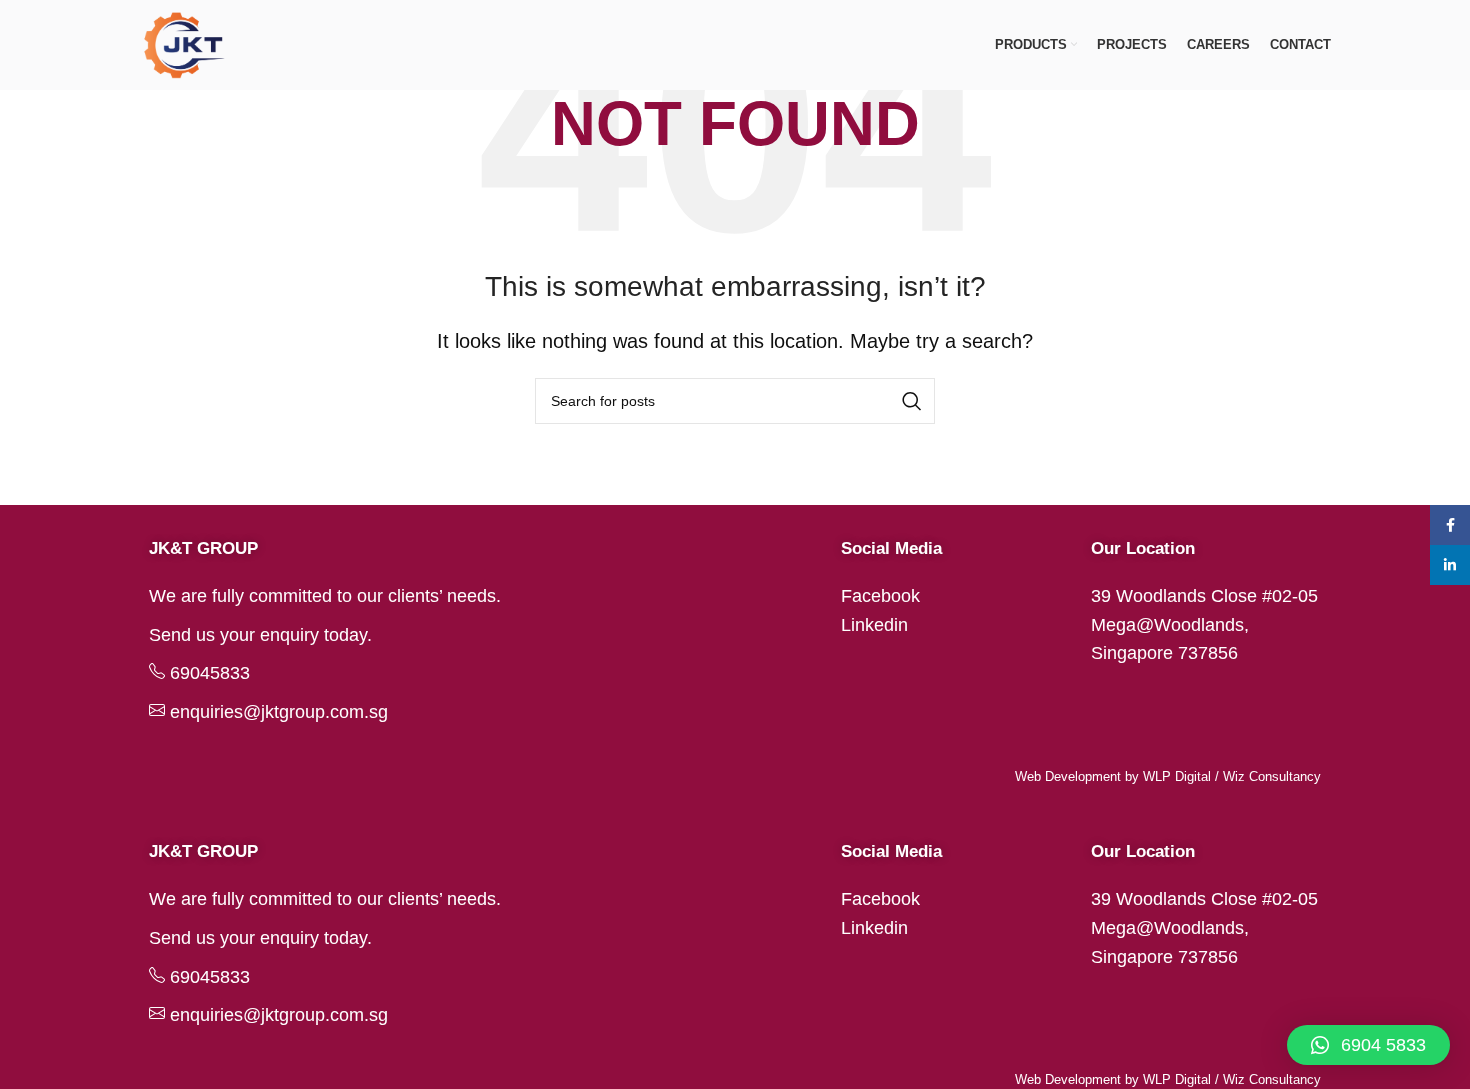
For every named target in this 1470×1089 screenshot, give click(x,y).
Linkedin (874, 625)
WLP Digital (1177, 776)
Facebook (880, 596)
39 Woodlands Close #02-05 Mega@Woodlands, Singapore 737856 (1204, 625)
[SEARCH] (912, 401)
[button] (1368, 1045)
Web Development (1068, 776)
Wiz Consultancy (1272, 776)
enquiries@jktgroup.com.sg (279, 712)
